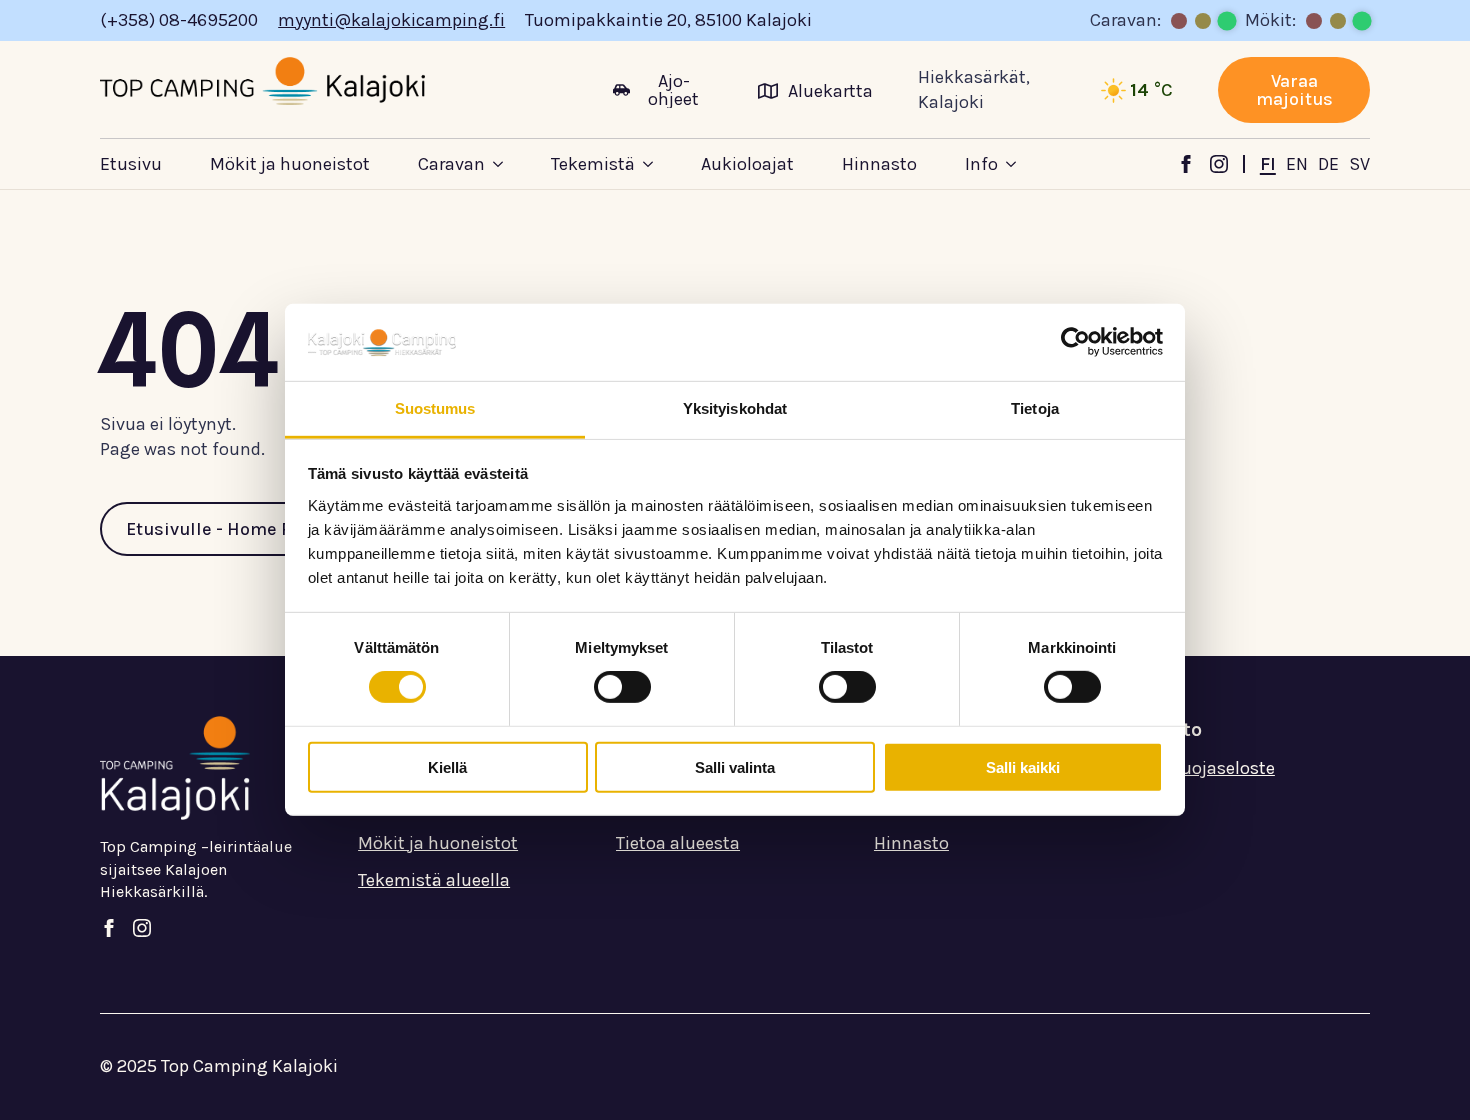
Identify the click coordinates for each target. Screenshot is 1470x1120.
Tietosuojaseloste (1203, 768)
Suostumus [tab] (435, 408)
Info (981, 164)
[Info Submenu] (1031, 164)
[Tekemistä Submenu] (668, 164)
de (1328, 164)
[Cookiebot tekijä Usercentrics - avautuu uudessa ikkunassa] (1075, 342)
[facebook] (1186, 164)
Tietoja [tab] (1035, 408)
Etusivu (131, 164)
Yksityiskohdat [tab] (735, 408)
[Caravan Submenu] (518, 164)
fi (1268, 164)
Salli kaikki (1023, 766)
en (1297, 164)
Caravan (451, 164)
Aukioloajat (747, 164)
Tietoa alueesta (678, 843)
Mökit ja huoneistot (290, 164)
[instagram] (1219, 164)
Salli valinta (735, 766)
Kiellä (447, 766)
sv (1359, 164)
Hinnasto (879, 164)
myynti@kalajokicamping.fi (391, 20)
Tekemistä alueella (434, 880)
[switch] (622, 687)
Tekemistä (593, 164)
